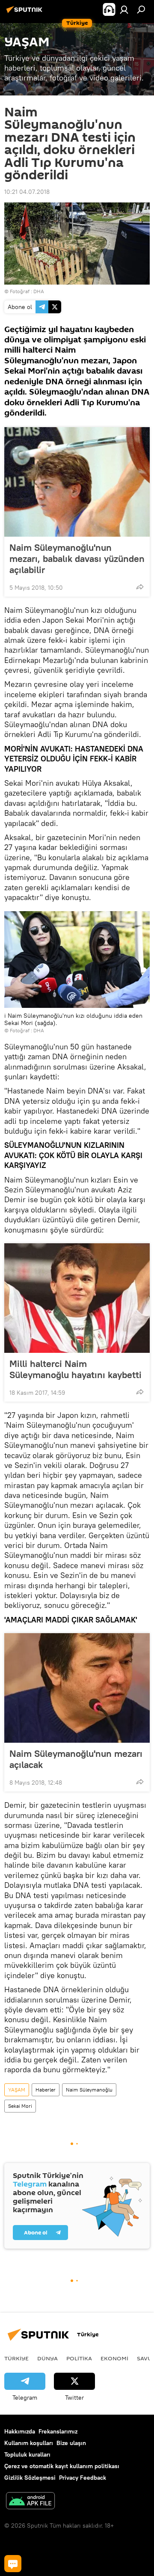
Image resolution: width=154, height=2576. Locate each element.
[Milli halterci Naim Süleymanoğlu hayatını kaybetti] (77, 1298)
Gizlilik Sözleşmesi (30, 2478)
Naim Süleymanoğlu (89, 2090)
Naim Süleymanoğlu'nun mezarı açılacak (76, 1759)
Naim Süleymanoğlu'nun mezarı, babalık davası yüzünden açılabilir (77, 559)
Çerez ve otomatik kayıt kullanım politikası (62, 2466)
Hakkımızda (20, 2431)
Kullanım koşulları (29, 2443)
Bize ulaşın (71, 2443)
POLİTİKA (79, 2358)
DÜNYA (47, 2358)
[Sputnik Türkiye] (26, 13)
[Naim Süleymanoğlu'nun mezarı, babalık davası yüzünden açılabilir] (77, 482)
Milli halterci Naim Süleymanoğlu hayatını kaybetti (76, 1369)
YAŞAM (17, 2090)
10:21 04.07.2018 (27, 192)
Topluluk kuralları (27, 2454)
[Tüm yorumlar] (13, 2564)
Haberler (46, 2090)
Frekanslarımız (58, 2431)
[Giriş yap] (124, 9)
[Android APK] (30, 2502)
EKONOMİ (114, 2358)
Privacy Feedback (83, 2478)
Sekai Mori (20, 2106)
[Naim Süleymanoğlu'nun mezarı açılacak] (77, 1688)
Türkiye (16, 2358)
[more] (140, 587)
